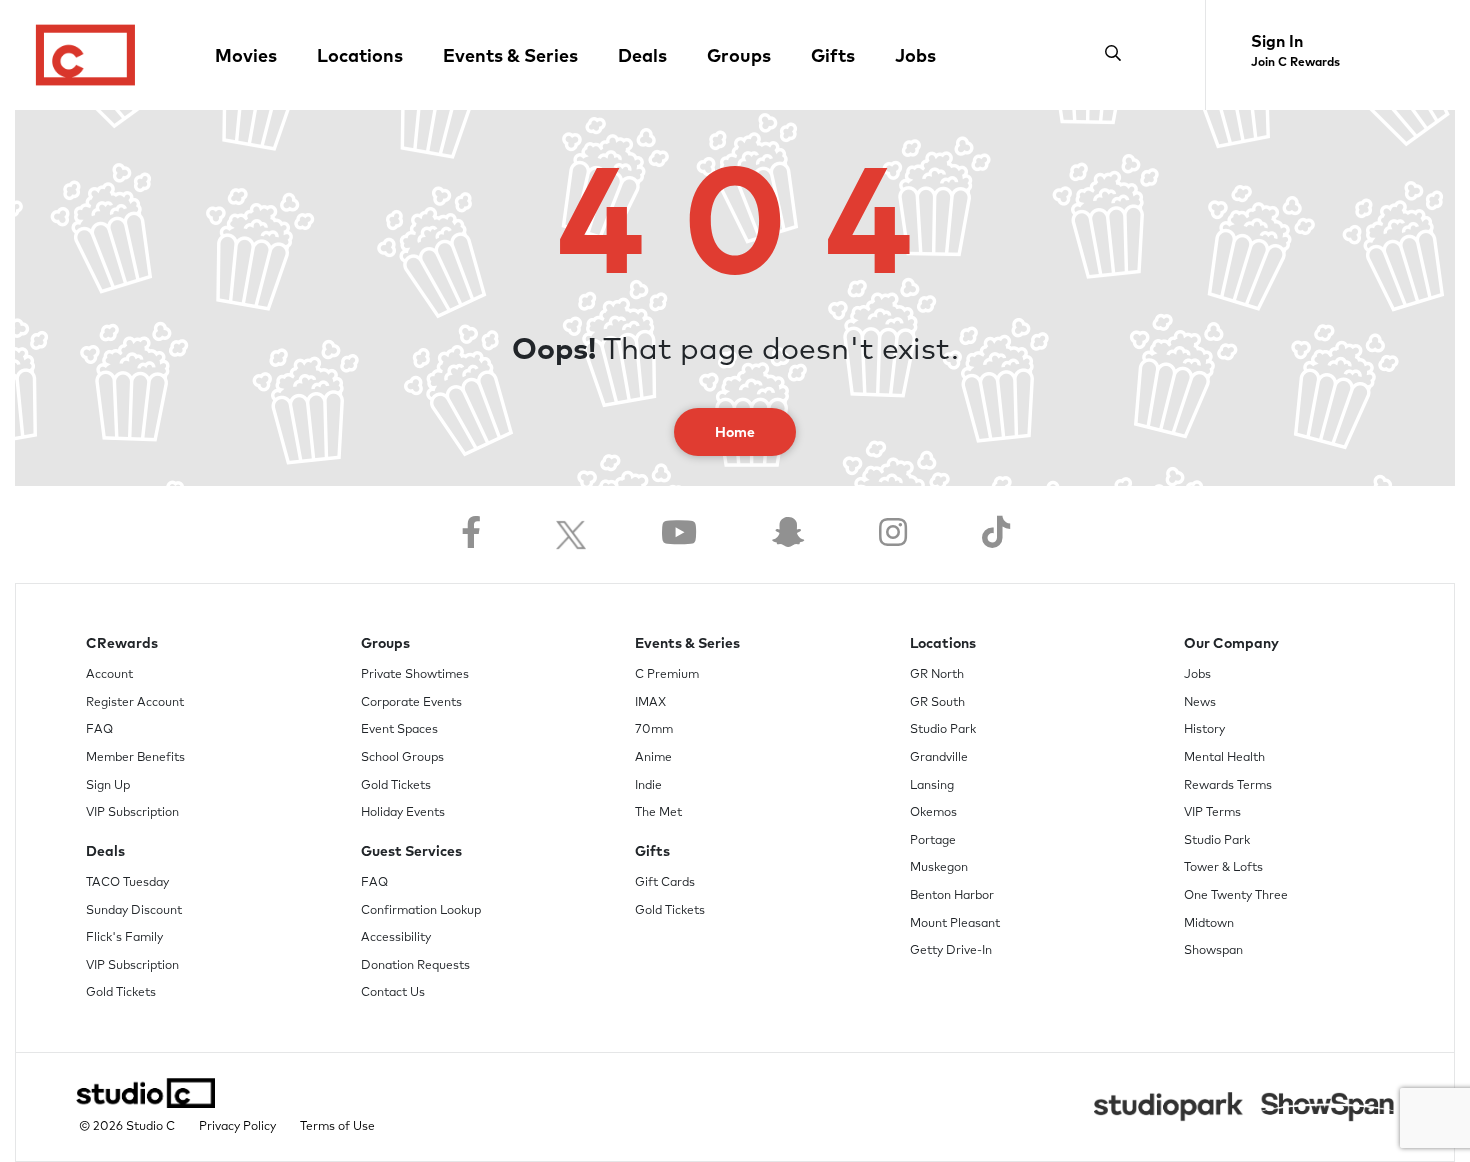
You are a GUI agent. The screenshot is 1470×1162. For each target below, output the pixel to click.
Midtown (1209, 924)
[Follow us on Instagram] (893, 534)
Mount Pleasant (955, 924)
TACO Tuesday (127, 883)
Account (109, 675)
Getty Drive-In (951, 951)
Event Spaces (399, 730)
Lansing (932, 786)
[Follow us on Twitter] (571, 534)
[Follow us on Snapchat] (788, 534)
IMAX (650, 703)
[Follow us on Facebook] (471, 534)
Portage (933, 841)
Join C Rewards (1295, 63)
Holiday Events (403, 813)
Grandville (939, 758)
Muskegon (939, 868)
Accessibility (396, 938)
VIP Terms (1212, 813)
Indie (648, 786)
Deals (642, 57)
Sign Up (108, 786)
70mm (654, 730)
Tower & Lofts (1223, 868)
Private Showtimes (415, 675)
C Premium (667, 675)
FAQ (99, 730)
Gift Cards (665, 883)
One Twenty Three (1236, 896)
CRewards (122, 644)
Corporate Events (411, 703)
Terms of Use (337, 1127)
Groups (739, 57)
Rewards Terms (1228, 786)
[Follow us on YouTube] (679, 534)
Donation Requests (415, 966)
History (1204, 730)
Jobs (915, 57)
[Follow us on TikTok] (996, 534)
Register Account (135, 703)
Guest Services (411, 852)
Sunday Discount (134, 911)
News (1200, 703)
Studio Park (943, 730)
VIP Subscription (132, 813)
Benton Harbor (952, 896)
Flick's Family (124, 938)
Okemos (933, 813)
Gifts (833, 57)
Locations (360, 57)
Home (735, 433)
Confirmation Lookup (421, 911)
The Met (658, 813)
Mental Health (1224, 758)
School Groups (402, 758)
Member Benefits (135, 758)
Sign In (1277, 42)
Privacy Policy (237, 1127)
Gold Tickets (121, 993)
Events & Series (510, 57)
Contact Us (393, 993)
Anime (653, 758)
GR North (937, 675)
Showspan (1213, 951)
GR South (937, 703)
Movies (246, 57)
